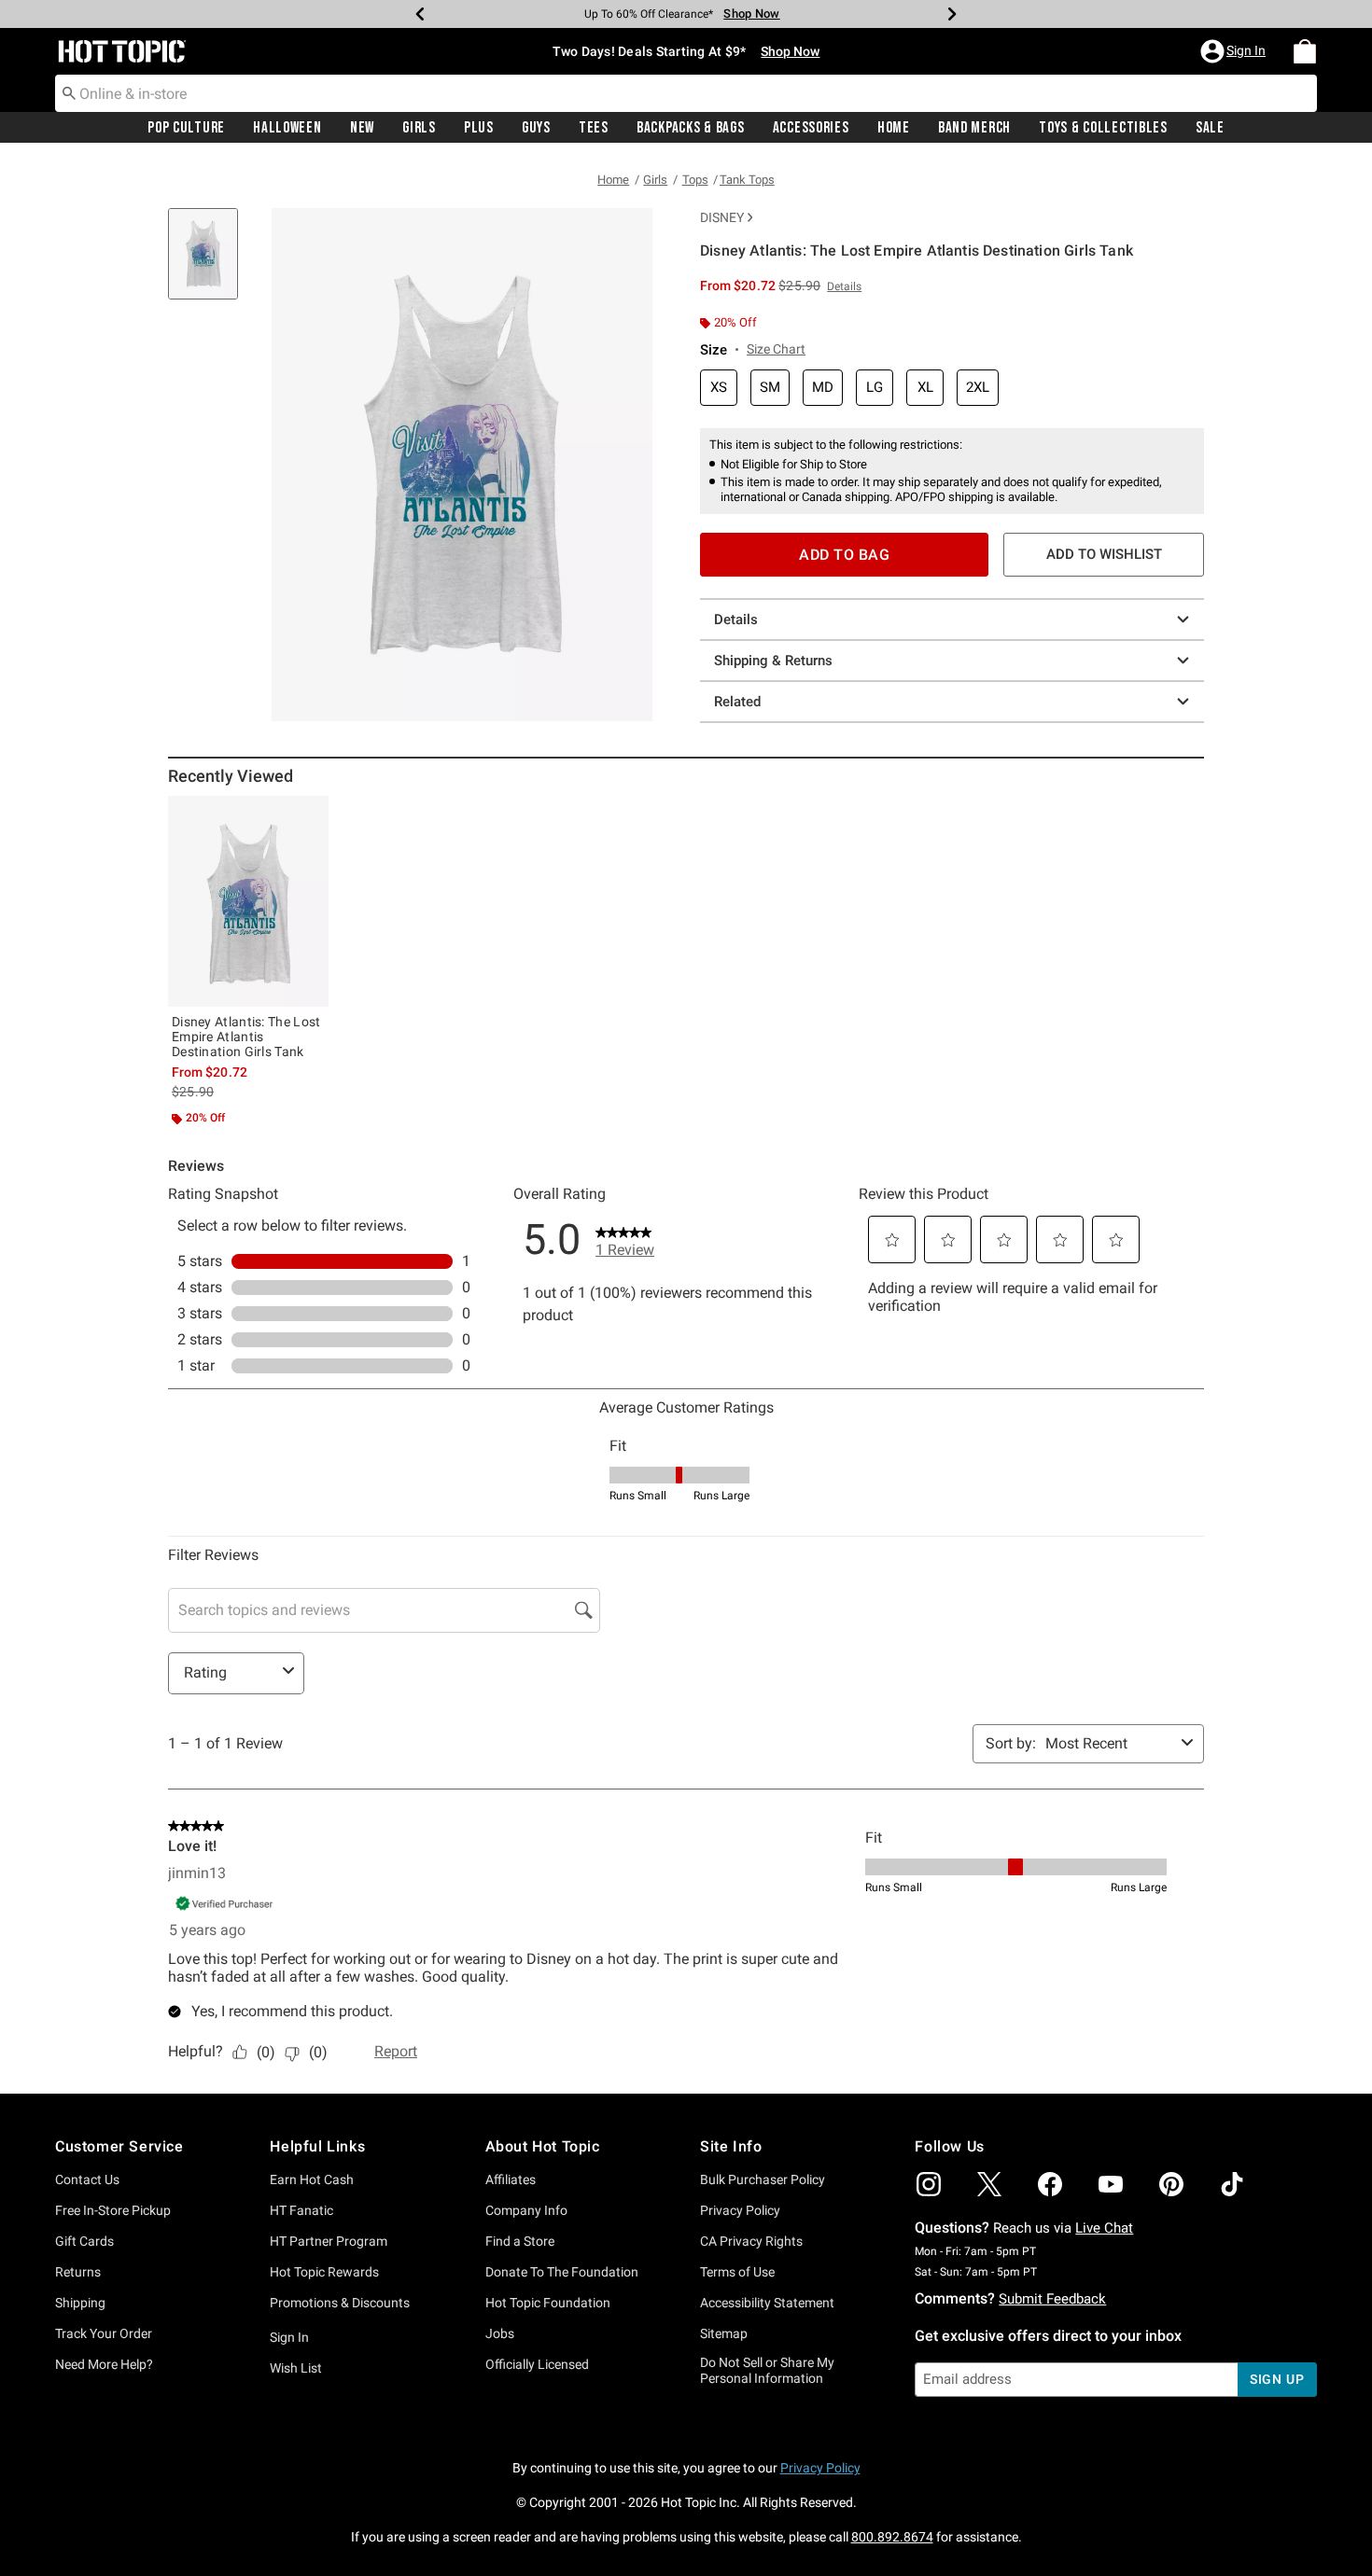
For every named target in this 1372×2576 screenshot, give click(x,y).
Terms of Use (737, 2272)
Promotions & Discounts (340, 2303)
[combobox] (686, 93)
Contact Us (87, 2179)
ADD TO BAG (844, 555)
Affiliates (511, 2179)
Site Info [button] (731, 2146)
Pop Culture (186, 128)
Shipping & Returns (773, 661)
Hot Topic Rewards (324, 2272)
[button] (1235, 51)
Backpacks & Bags (691, 128)
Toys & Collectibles (1103, 128)
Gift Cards (84, 2241)
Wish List (296, 2368)
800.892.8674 (892, 2537)
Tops (695, 180)
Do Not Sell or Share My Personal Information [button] (767, 2370)
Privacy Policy (740, 2210)
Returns (78, 2272)
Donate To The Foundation (562, 2272)
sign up (1277, 2379)
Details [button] (844, 286)
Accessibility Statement (767, 2303)
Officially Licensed (537, 2364)
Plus (479, 128)
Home (894, 128)
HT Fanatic (301, 2210)
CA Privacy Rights (751, 2241)
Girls (419, 128)
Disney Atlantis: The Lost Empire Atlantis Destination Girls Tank (246, 1037)
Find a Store (520, 2241)
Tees (594, 128)
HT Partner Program (329, 2241)
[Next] (952, 14)
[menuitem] (1305, 51)
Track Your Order (104, 2333)
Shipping (80, 2303)
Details (736, 620)
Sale (1210, 128)
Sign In (289, 2337)
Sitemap (724, 2333)
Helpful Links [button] (317, 2146)
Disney (722, 217)
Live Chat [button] (1104, 2228)
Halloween (287, 128)
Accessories (811, 128)
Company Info (526, 2210)
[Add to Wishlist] (310, 815)
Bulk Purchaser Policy (763, 2179)
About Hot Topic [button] (543, 2146)
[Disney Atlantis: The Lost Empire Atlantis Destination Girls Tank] (248, 901)
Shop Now (751, 14)
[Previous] (420, 14)
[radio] (719, 388)
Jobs (500, 2333)
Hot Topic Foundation (548, 2303)
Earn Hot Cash (312, 2179)
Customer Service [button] (119, 2146)
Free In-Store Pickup (113, 2210)
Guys (536, 128)
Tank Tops (747, 180)
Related (737, 702)
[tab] (210, 264)
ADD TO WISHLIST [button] (1104, 554)
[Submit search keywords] (69, 92)
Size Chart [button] (776, 349)
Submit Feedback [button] (1052, 2299)
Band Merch (974, 128)
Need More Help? (104, 2364)
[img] (929, 2184)
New (362, 128)
